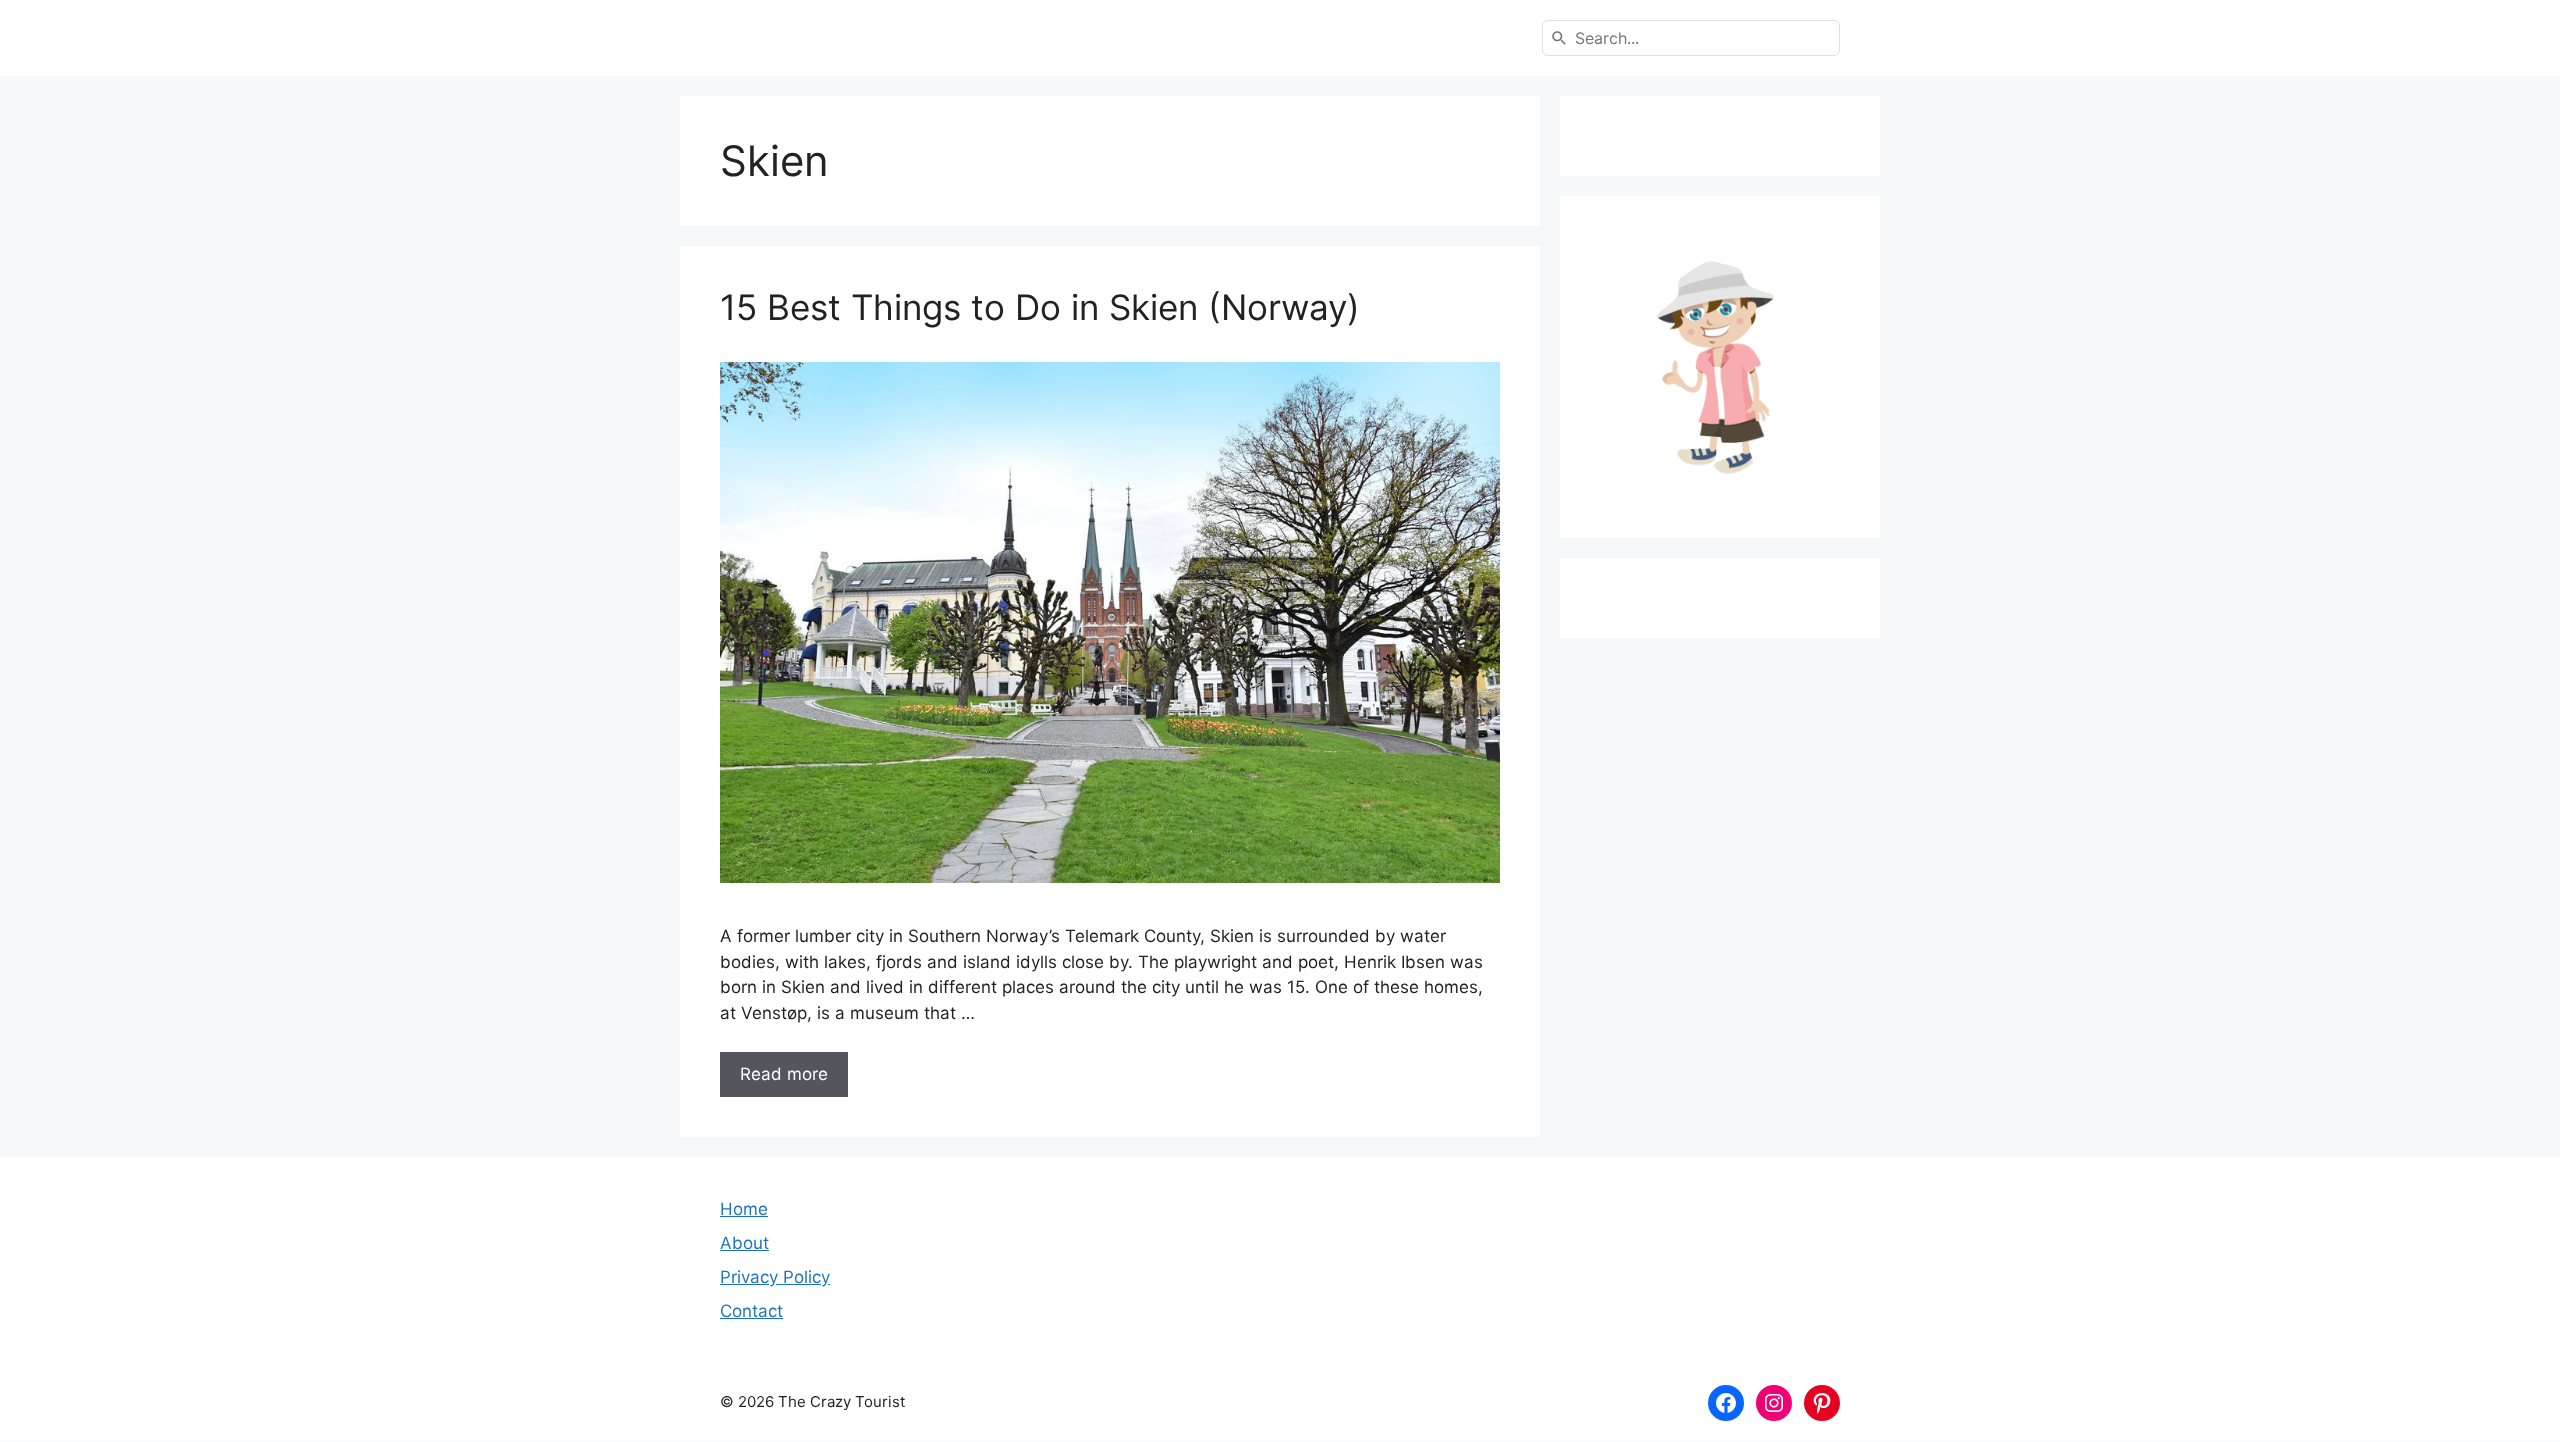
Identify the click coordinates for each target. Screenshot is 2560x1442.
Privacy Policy (775, 1277)
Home (744, 1209)
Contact (751, 1311)
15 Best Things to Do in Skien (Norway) (1040, 307)
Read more (784, 1074)
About (744, 1243)
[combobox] (1691, 38)
